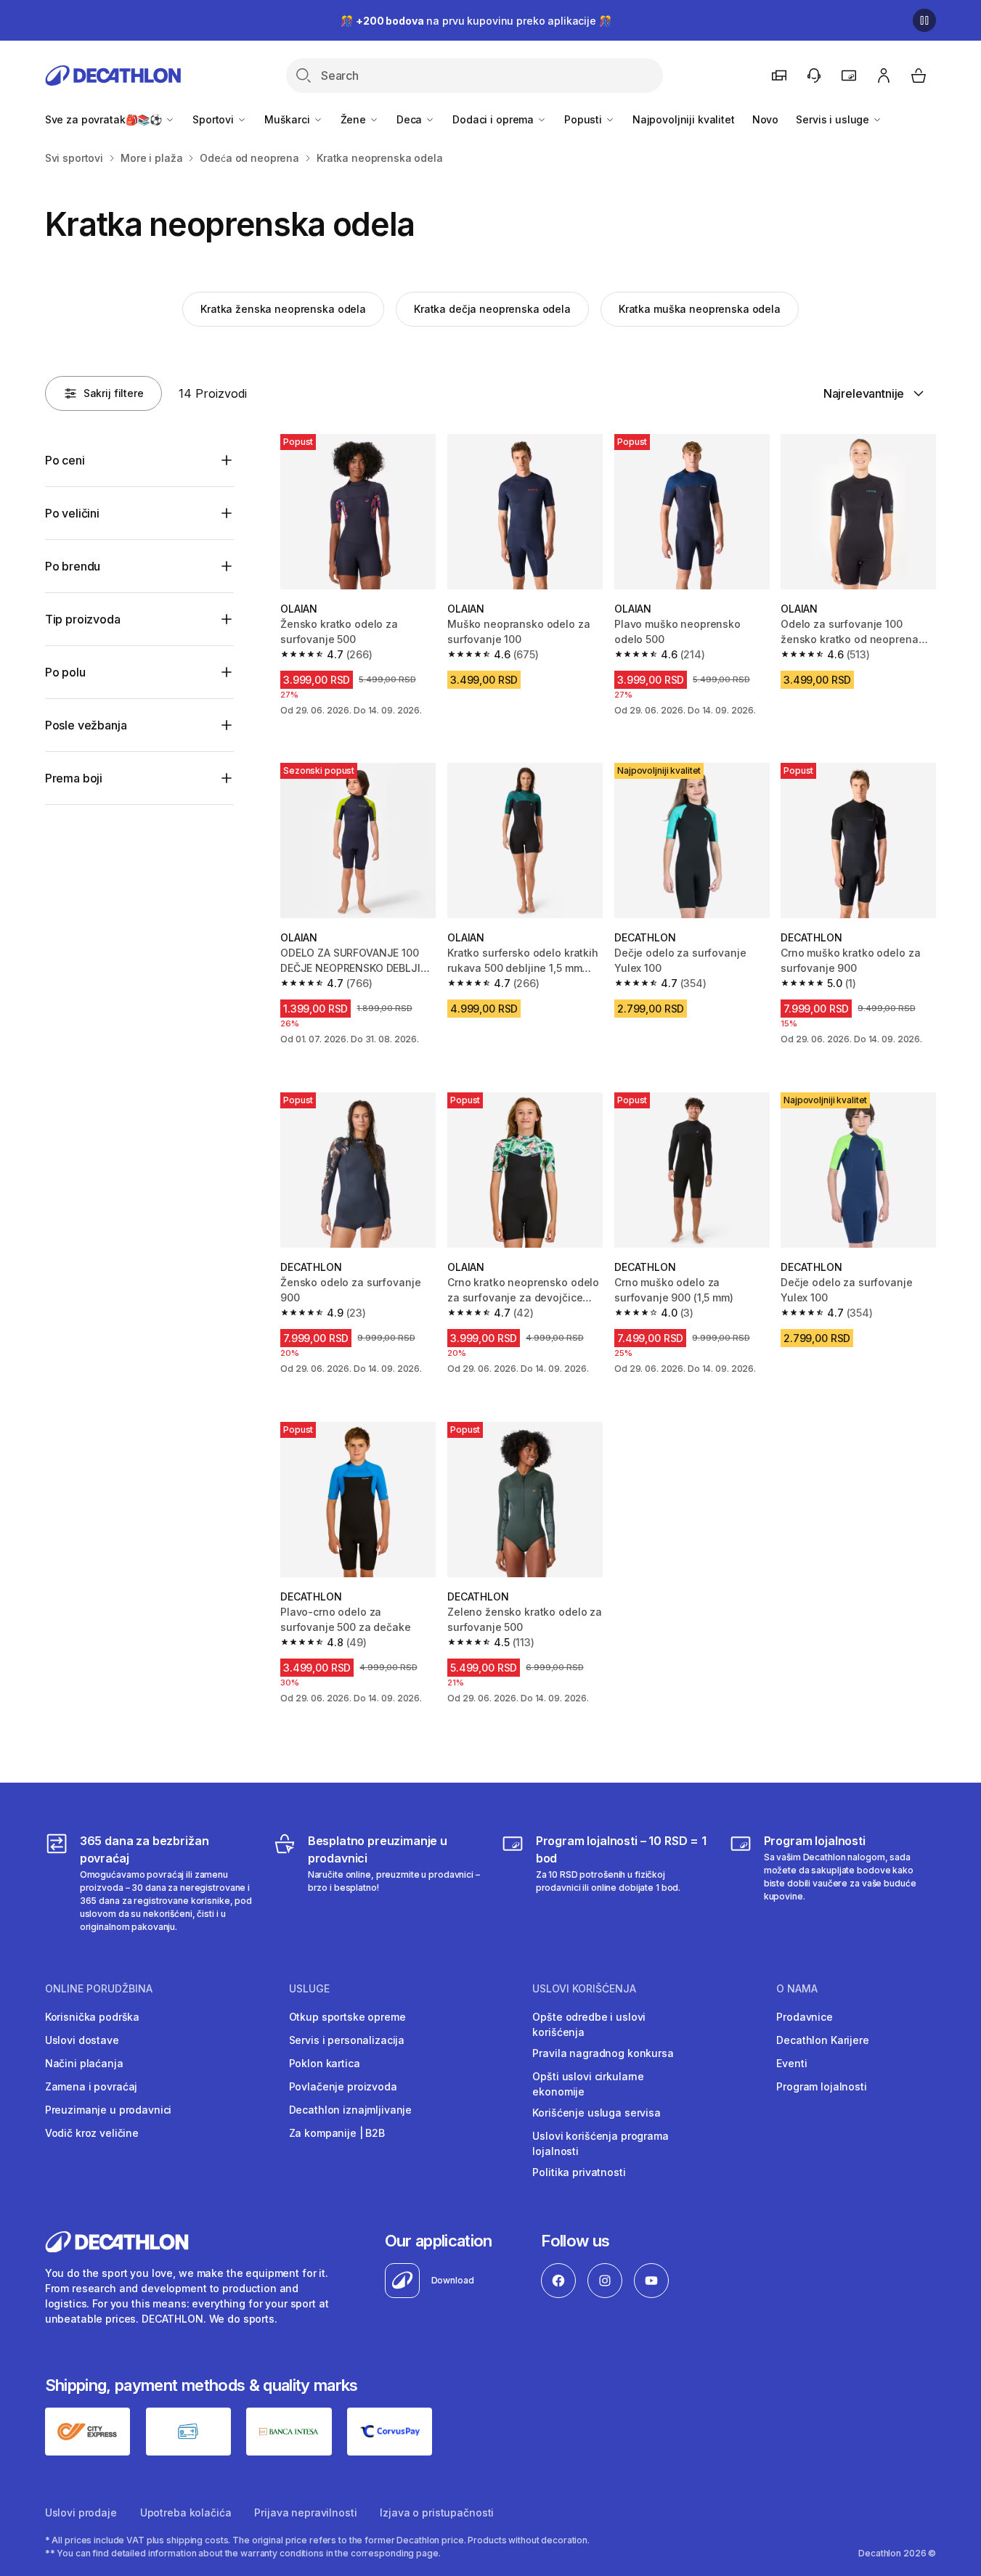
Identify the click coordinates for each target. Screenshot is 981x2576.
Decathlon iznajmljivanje (351, 2110)
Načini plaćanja (84, 2063)
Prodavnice (805, 2017)
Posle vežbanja (86, 725)
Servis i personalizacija (347, 2040)
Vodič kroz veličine (92, 2133)
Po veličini (72, 513)
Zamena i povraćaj (91, 2086)
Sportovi (215, 119)
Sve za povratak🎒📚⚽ (105, 119)
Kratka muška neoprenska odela (700, 309)
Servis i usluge (834, 119)
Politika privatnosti (579, 2172)
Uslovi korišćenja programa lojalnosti (600, 2143)
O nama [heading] (797, 1989)
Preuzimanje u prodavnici (109, 2110)
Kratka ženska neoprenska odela (283, 309)
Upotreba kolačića (186, 2512)
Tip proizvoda (83, 619)
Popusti (585, 119)
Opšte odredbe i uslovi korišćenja (589, 2024)
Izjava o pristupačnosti (437, 2512)
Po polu (65, 672)
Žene (355, 119)
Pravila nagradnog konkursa (603, 2053)
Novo (765, 119)
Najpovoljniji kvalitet (684, 119)
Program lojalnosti (821, 2086)
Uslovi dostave (82, 2040)
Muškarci (289, 119)
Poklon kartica (325, 2063)
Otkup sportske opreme (347, 2017)
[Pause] (924, 20)
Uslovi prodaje (81, 2512)
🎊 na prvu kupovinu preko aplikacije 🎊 (476, 21)
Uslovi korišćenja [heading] (584, 1989)
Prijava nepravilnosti (305, 2512)
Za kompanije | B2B (337, 2133)
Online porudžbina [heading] (99, 1989)
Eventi (791, 2063)
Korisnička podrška (92, 2017)
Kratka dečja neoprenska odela (492, 309)
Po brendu (73, 566)
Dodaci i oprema (494, 119)
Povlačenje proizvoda (343, 2086)
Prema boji (74, 778)
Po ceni (65, 460)
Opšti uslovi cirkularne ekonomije (588, 2084)
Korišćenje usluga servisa (597, 2113)
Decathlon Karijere (822, 2040)
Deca (411, 119)
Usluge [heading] (309, 1989)
